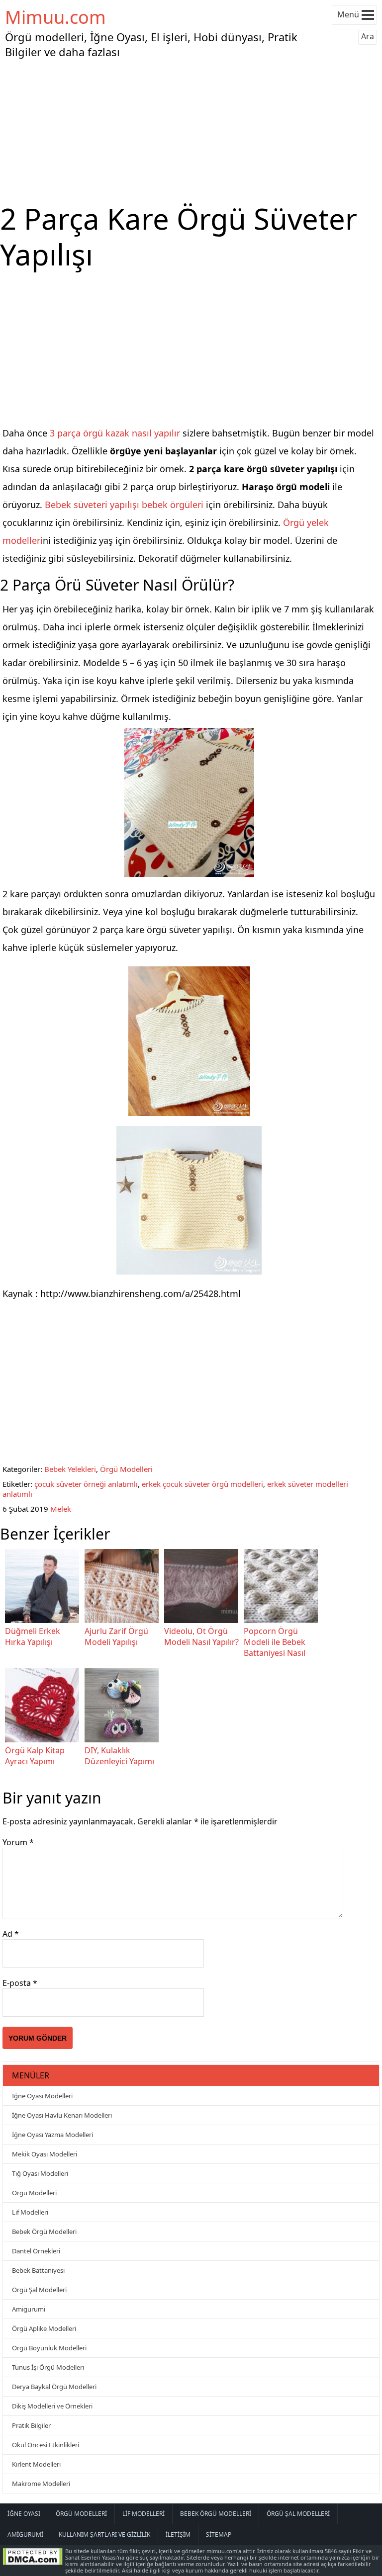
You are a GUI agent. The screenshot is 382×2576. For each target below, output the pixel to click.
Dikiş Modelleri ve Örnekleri (52, 2406)
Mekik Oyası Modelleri (45, 2154)
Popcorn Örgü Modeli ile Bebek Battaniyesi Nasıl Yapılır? (275, 1647)
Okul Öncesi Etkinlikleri (46, 2445)
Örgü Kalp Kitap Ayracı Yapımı (35, 1756)
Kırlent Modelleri (36, 2464)
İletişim (178, 2534)
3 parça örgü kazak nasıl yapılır (115, 433)
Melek (61, 1509)
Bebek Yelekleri (70, 1469)
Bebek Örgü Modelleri (44, 2232)
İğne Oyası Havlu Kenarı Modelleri (62, 2115)
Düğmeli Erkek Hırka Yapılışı (33, 1636)
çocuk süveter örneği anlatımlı (86, 1484)
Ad (11, 1934)
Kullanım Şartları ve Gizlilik (104, 2534)
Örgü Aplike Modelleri (44, 2328)
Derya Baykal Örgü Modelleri (54, 2387)
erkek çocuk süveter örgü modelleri (202, 1484)
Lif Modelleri (30, 2212)
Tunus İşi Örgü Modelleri (48, 2367)
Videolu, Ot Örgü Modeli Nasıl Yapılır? (201, 1636)
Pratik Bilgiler (31, 2425)
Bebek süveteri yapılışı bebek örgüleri (124, 505)
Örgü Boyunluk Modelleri (49, 2348)
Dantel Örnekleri (36, 2251)
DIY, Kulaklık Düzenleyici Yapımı (119, 1756)
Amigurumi (29, 2309)
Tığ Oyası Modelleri (40, 2173)
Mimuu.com (55, 17)
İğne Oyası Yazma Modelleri (52, 2135)
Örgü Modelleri (126, 1469)
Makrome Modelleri (41, 2484)
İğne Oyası (24, 2514)
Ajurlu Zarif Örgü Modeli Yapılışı (116, 1636)
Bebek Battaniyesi (38, 2270)
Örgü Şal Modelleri (39, 2290)
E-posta (20, 1983)
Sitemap (219, 2534)
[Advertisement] (191, 131)
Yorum (18, 1842)
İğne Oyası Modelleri (42, 2096)
